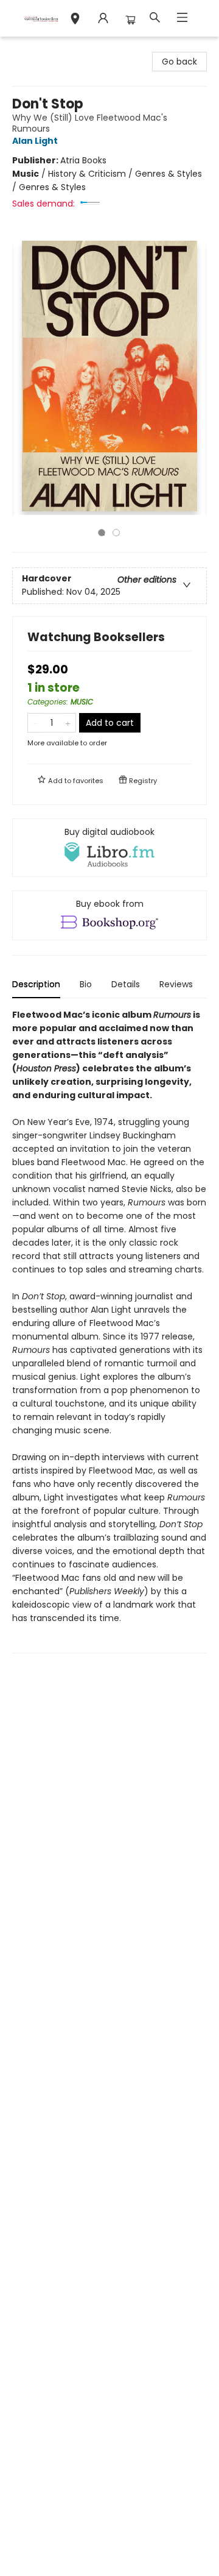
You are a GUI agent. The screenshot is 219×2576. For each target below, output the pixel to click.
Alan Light (35, 141)
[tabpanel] (109, 1331)
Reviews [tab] (176, 984)
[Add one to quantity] (68, 723)
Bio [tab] (86, 984)
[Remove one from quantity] (36, 723)
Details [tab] (126, 984)
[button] (75, 20)
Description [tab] (36, 984)
